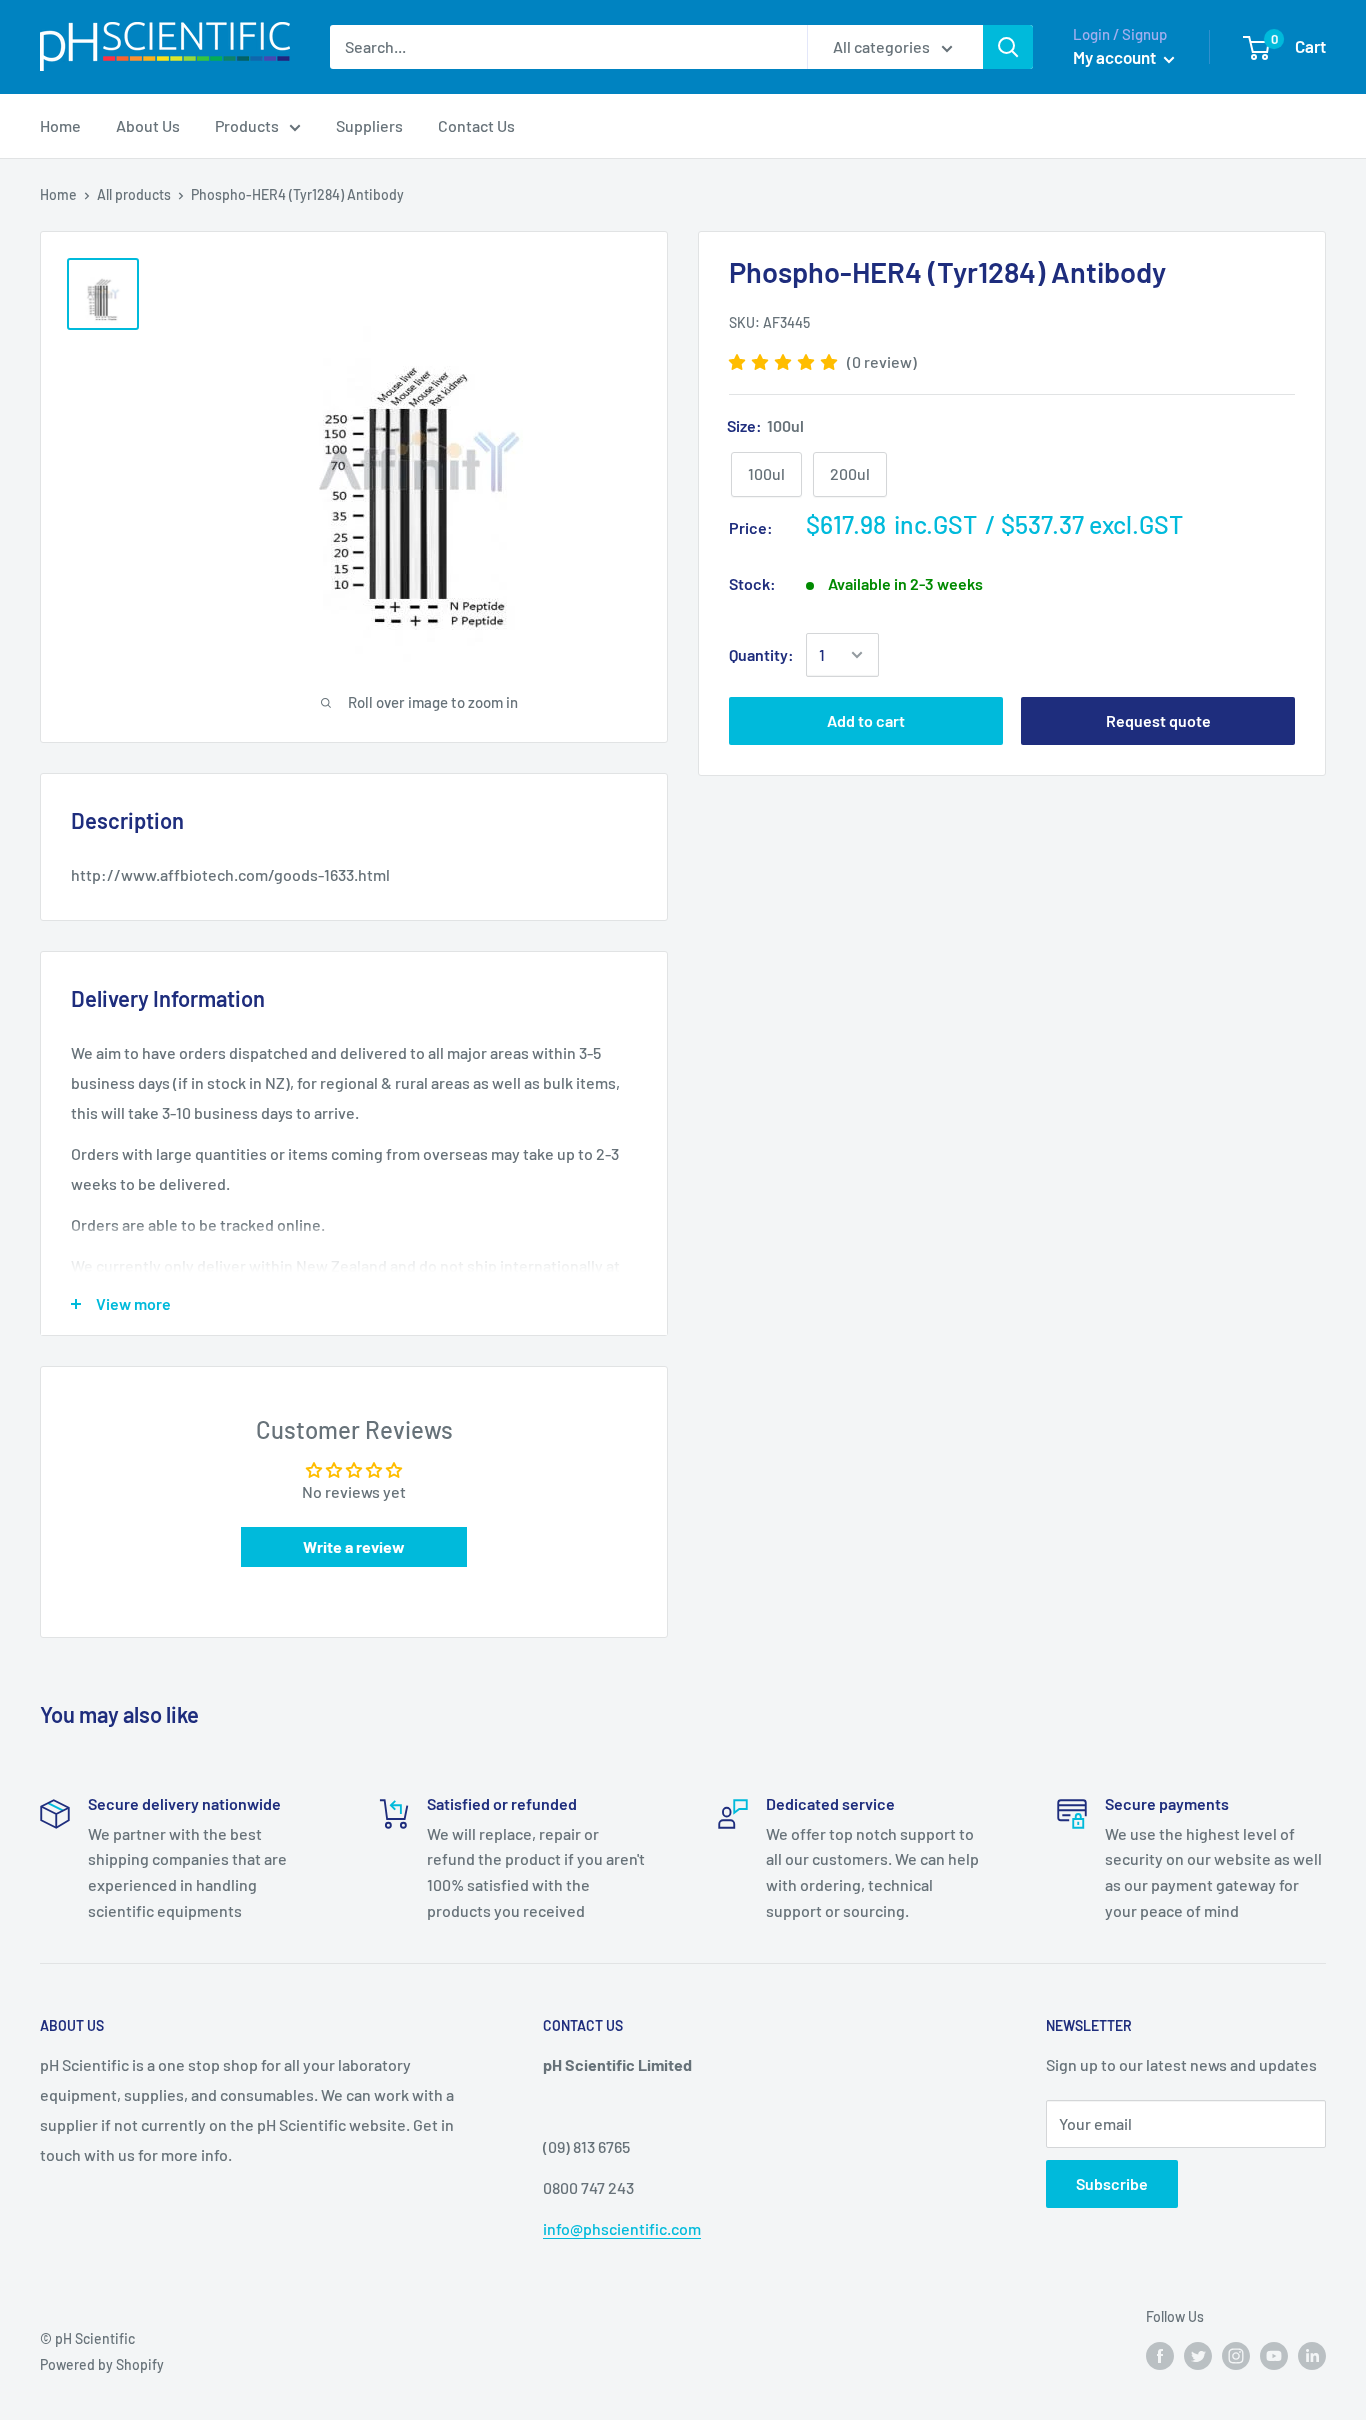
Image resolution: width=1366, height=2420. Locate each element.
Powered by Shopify (102, 2364)
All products (134, 194)
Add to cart (866, 720)
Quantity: (761, 654)
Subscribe (1112, 2183)
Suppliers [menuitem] (369, 125)
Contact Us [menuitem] (476, 125)
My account (1116, 57)
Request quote (1158, 720)
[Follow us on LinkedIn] (1312, 2356)
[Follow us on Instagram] (1236, 2356)
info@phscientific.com (622, 2228)
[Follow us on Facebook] (1160, 2356)
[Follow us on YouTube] (1274, 2356)
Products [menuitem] (247, 125)
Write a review (354, 1546)
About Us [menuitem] (148, 125)
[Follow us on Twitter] (1198, 2356)
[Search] (1008, 47)
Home (58, 194)
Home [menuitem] (60, 125)
